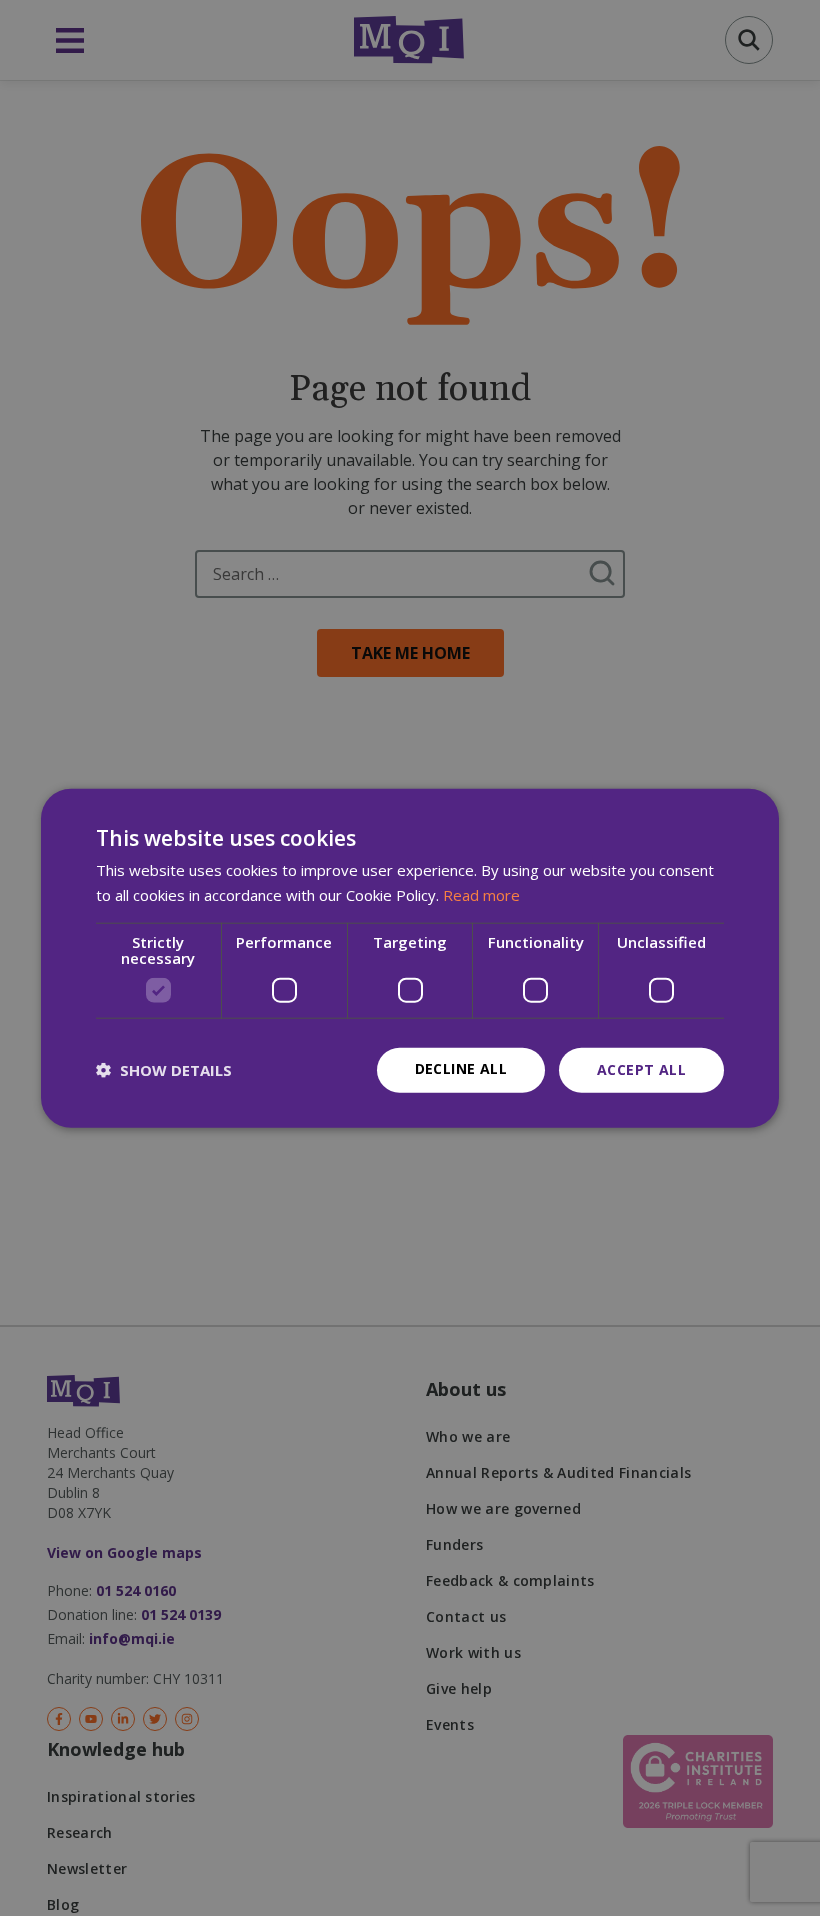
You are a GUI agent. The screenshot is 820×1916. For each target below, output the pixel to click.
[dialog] (410, 958)
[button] (164, 1070)
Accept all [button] (641, 1069)
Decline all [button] (461, 1068)
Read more (481, 895)
